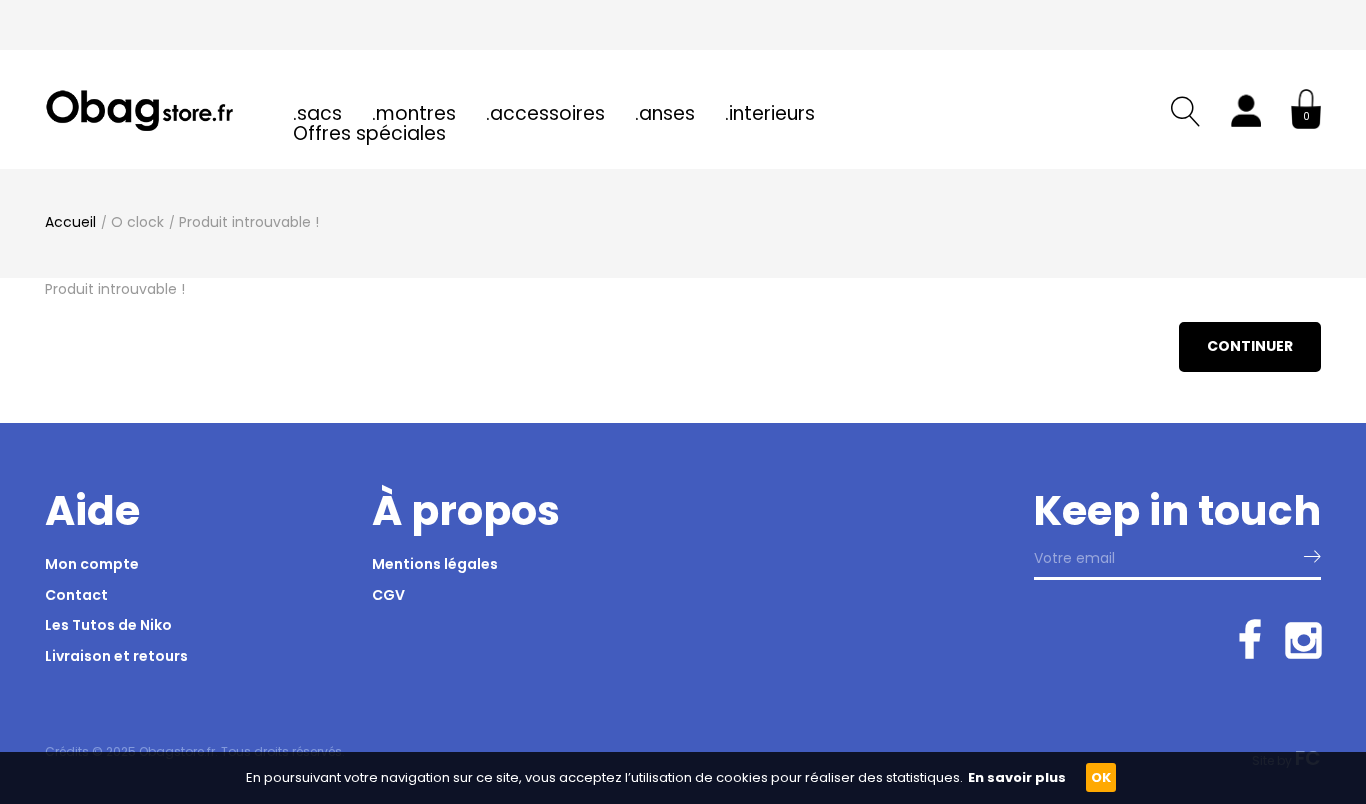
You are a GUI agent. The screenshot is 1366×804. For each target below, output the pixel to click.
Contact (76, 595)
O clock (137, 222)
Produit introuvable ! (249, 222)
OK (1101, 777)
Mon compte (92, 564)
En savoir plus (1017, 777)
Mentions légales (435, 564)
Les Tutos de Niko (108, 625)
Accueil (70, 222)
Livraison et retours (116, 656)
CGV (388, 595)
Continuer (1250, 346)
